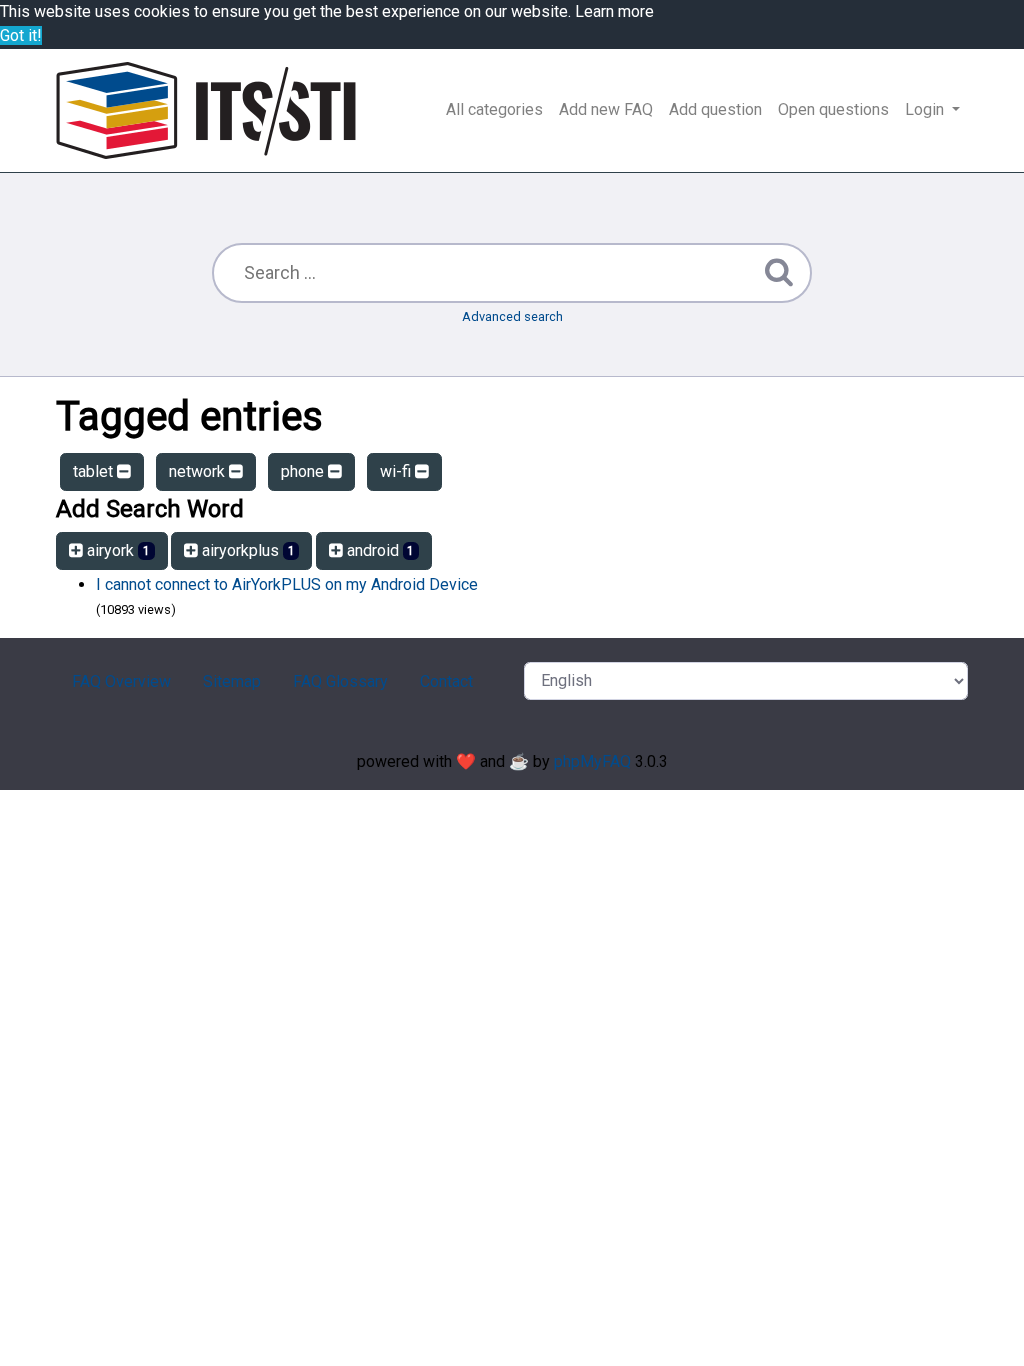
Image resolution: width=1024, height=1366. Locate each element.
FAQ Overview (121, 681)
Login (926, 109)
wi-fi (397, 471)
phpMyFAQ (592, 761)
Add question (715, 109)
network (199, 471)
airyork (116, 550)
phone (304, 471)
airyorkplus (246, 550)
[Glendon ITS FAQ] (206, 110)
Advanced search (512, 316)
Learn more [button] (614, 11)
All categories (494, 109)
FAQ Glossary (340, 681)
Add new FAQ (606, 109)
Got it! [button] (21, 35)
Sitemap (232, 681)
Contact (446, 681)
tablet (95, 471)
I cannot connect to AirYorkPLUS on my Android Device (287, 584)
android (379, 550)
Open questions (833, 109)
